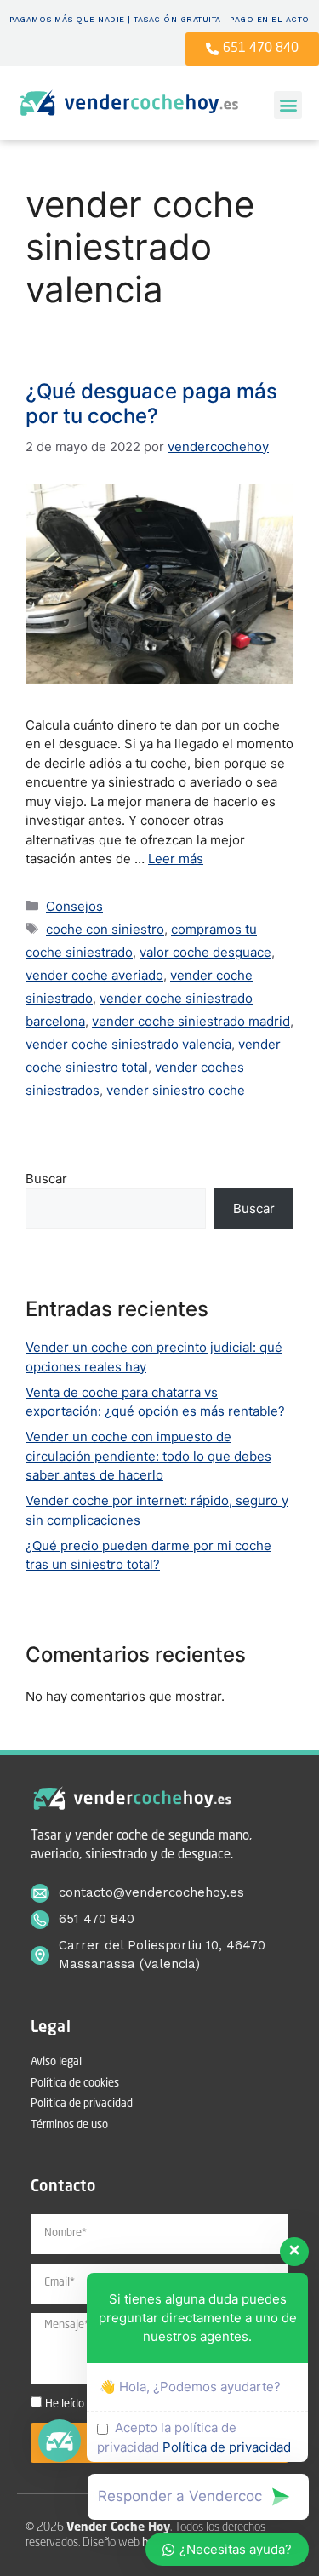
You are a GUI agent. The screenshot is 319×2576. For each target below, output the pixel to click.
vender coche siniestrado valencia (128, 1044)
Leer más (176, 859)
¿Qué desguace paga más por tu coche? (151, 404)
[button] (288, 105)
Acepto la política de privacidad (194, 2437)
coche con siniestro (105, 929)
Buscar (46, 1179)
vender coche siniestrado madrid (191, 1021)
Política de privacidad (227, 2447)
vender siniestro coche (176, 1090)
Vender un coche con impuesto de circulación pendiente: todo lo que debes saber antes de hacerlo (148, 1456)
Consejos (74, 906)
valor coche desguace (205, 952)
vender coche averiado (94, 975)
